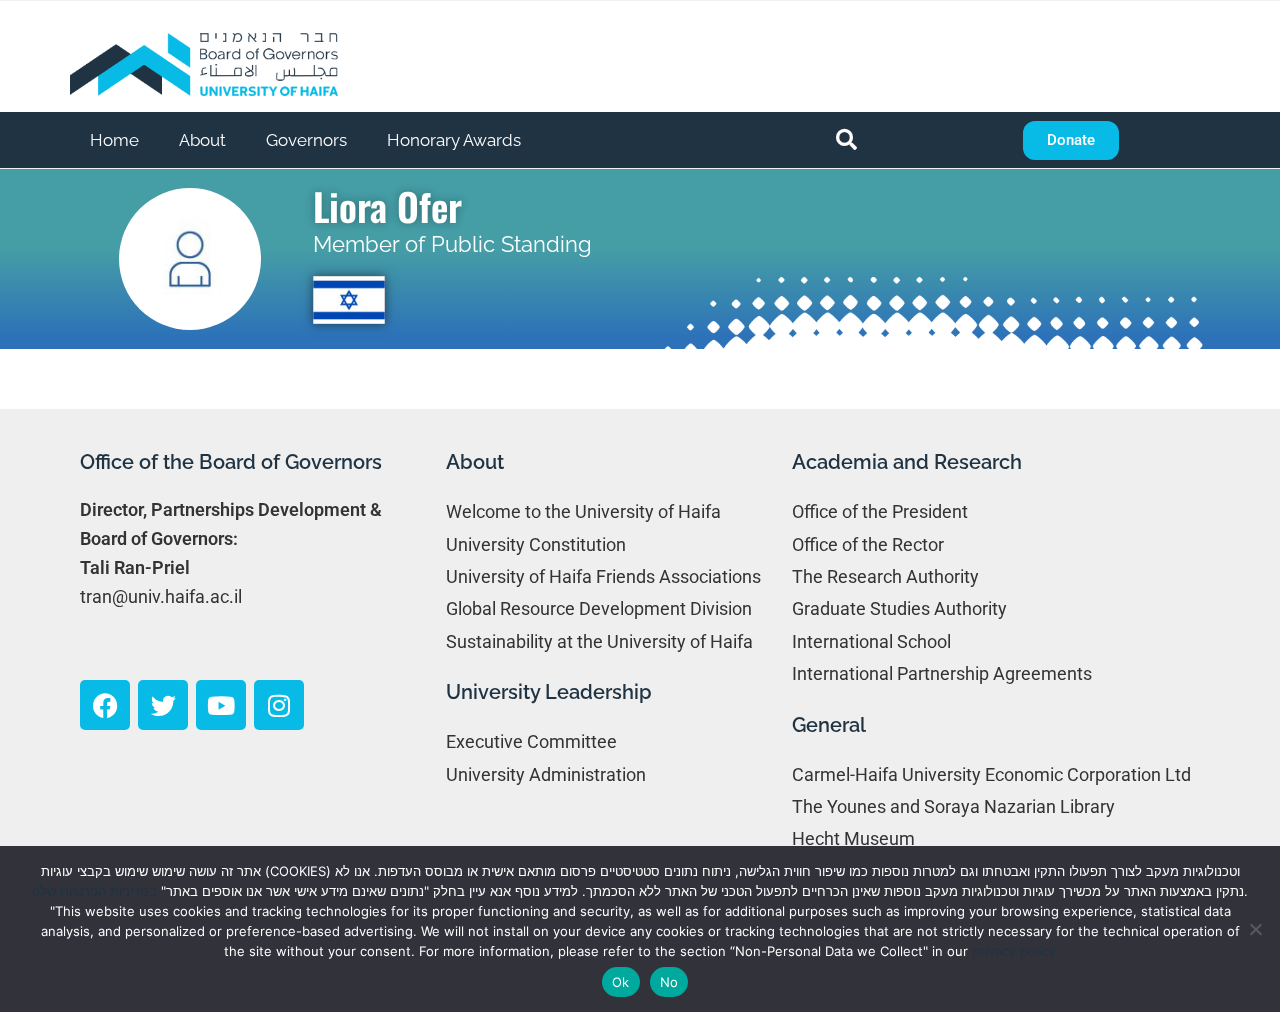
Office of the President (880, 511)
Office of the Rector (868, 544)
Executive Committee (531, 741)
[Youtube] (221, 705)
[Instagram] (279, 705)
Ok (621, 982)
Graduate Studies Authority (899, 608)
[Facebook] (105, 705)
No (669, 982)
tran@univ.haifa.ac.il (161, 596)
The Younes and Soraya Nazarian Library (953, 806)
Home (114, 140)
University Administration (546, 774)
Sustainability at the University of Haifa (599, 641)
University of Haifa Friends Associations (603, 576)
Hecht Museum (853, 838)
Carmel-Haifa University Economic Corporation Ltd (991, 774)
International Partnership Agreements (942, 673)
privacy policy (1014, 951)
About (202, 140)
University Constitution (536, 544)
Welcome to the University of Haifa (583, 511)
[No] (1255, 929)
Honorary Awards (454, 140)
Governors (306, 140)
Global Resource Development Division (599, 608)
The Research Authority (885, 576)
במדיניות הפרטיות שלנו (94, 891)
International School (871, 641)
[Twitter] (163, 705)
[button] (847, 140)
